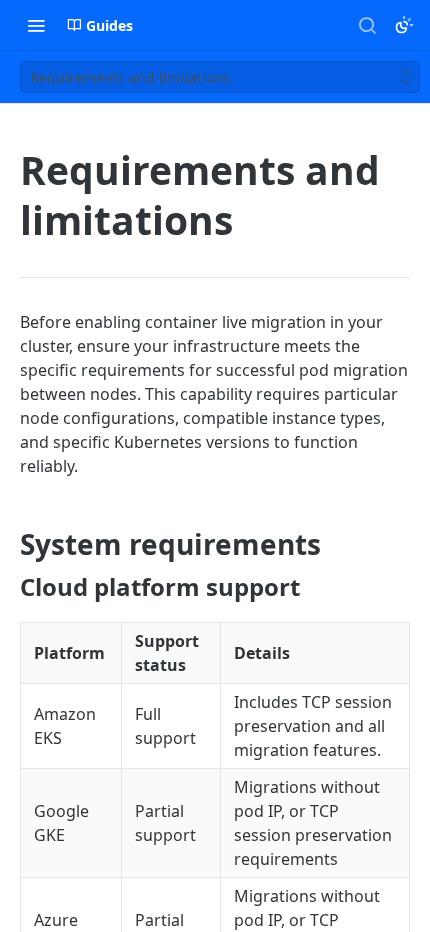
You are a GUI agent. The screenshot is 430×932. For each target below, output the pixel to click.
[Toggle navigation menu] (36, 25)
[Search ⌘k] (367, 25)
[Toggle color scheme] (404, 25)
